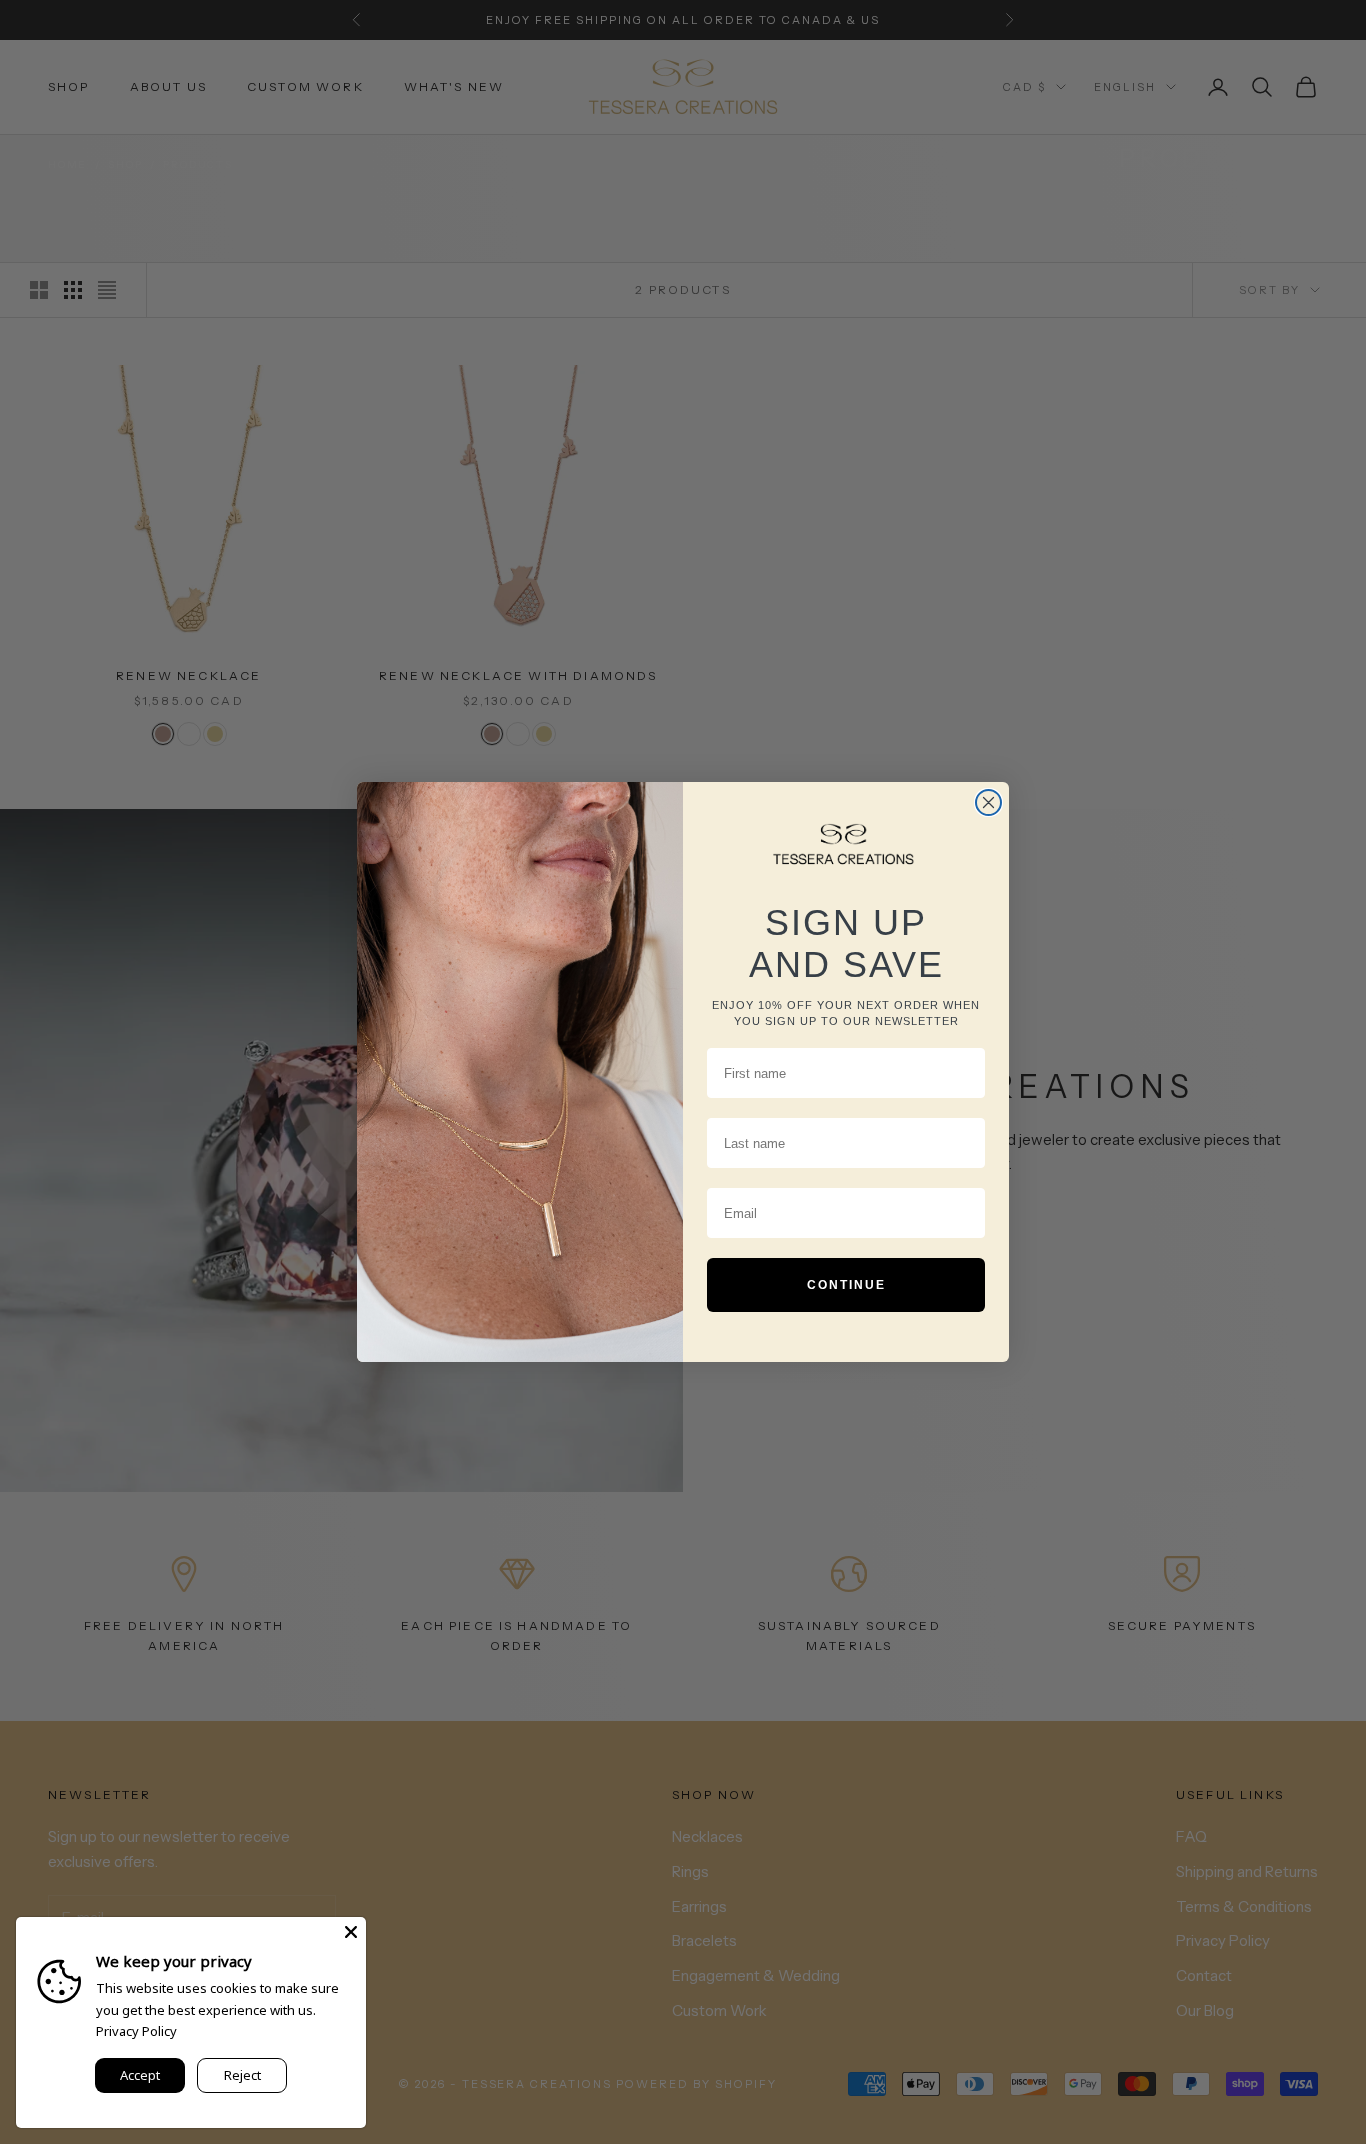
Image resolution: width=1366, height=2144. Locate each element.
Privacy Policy (136, 2031)
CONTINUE (846, 1285)
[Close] (351, 1932)
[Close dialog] (988, 802)
